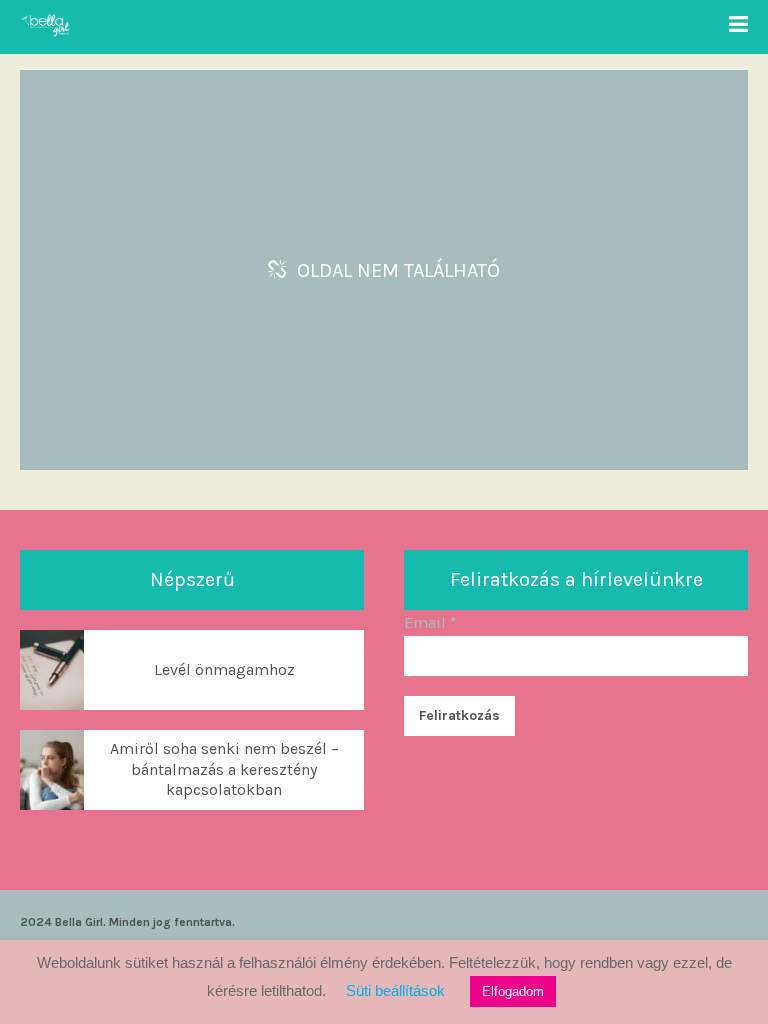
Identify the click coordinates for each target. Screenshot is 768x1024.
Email (430, 622)
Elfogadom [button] (513, 991)
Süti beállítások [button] (395, 990)
